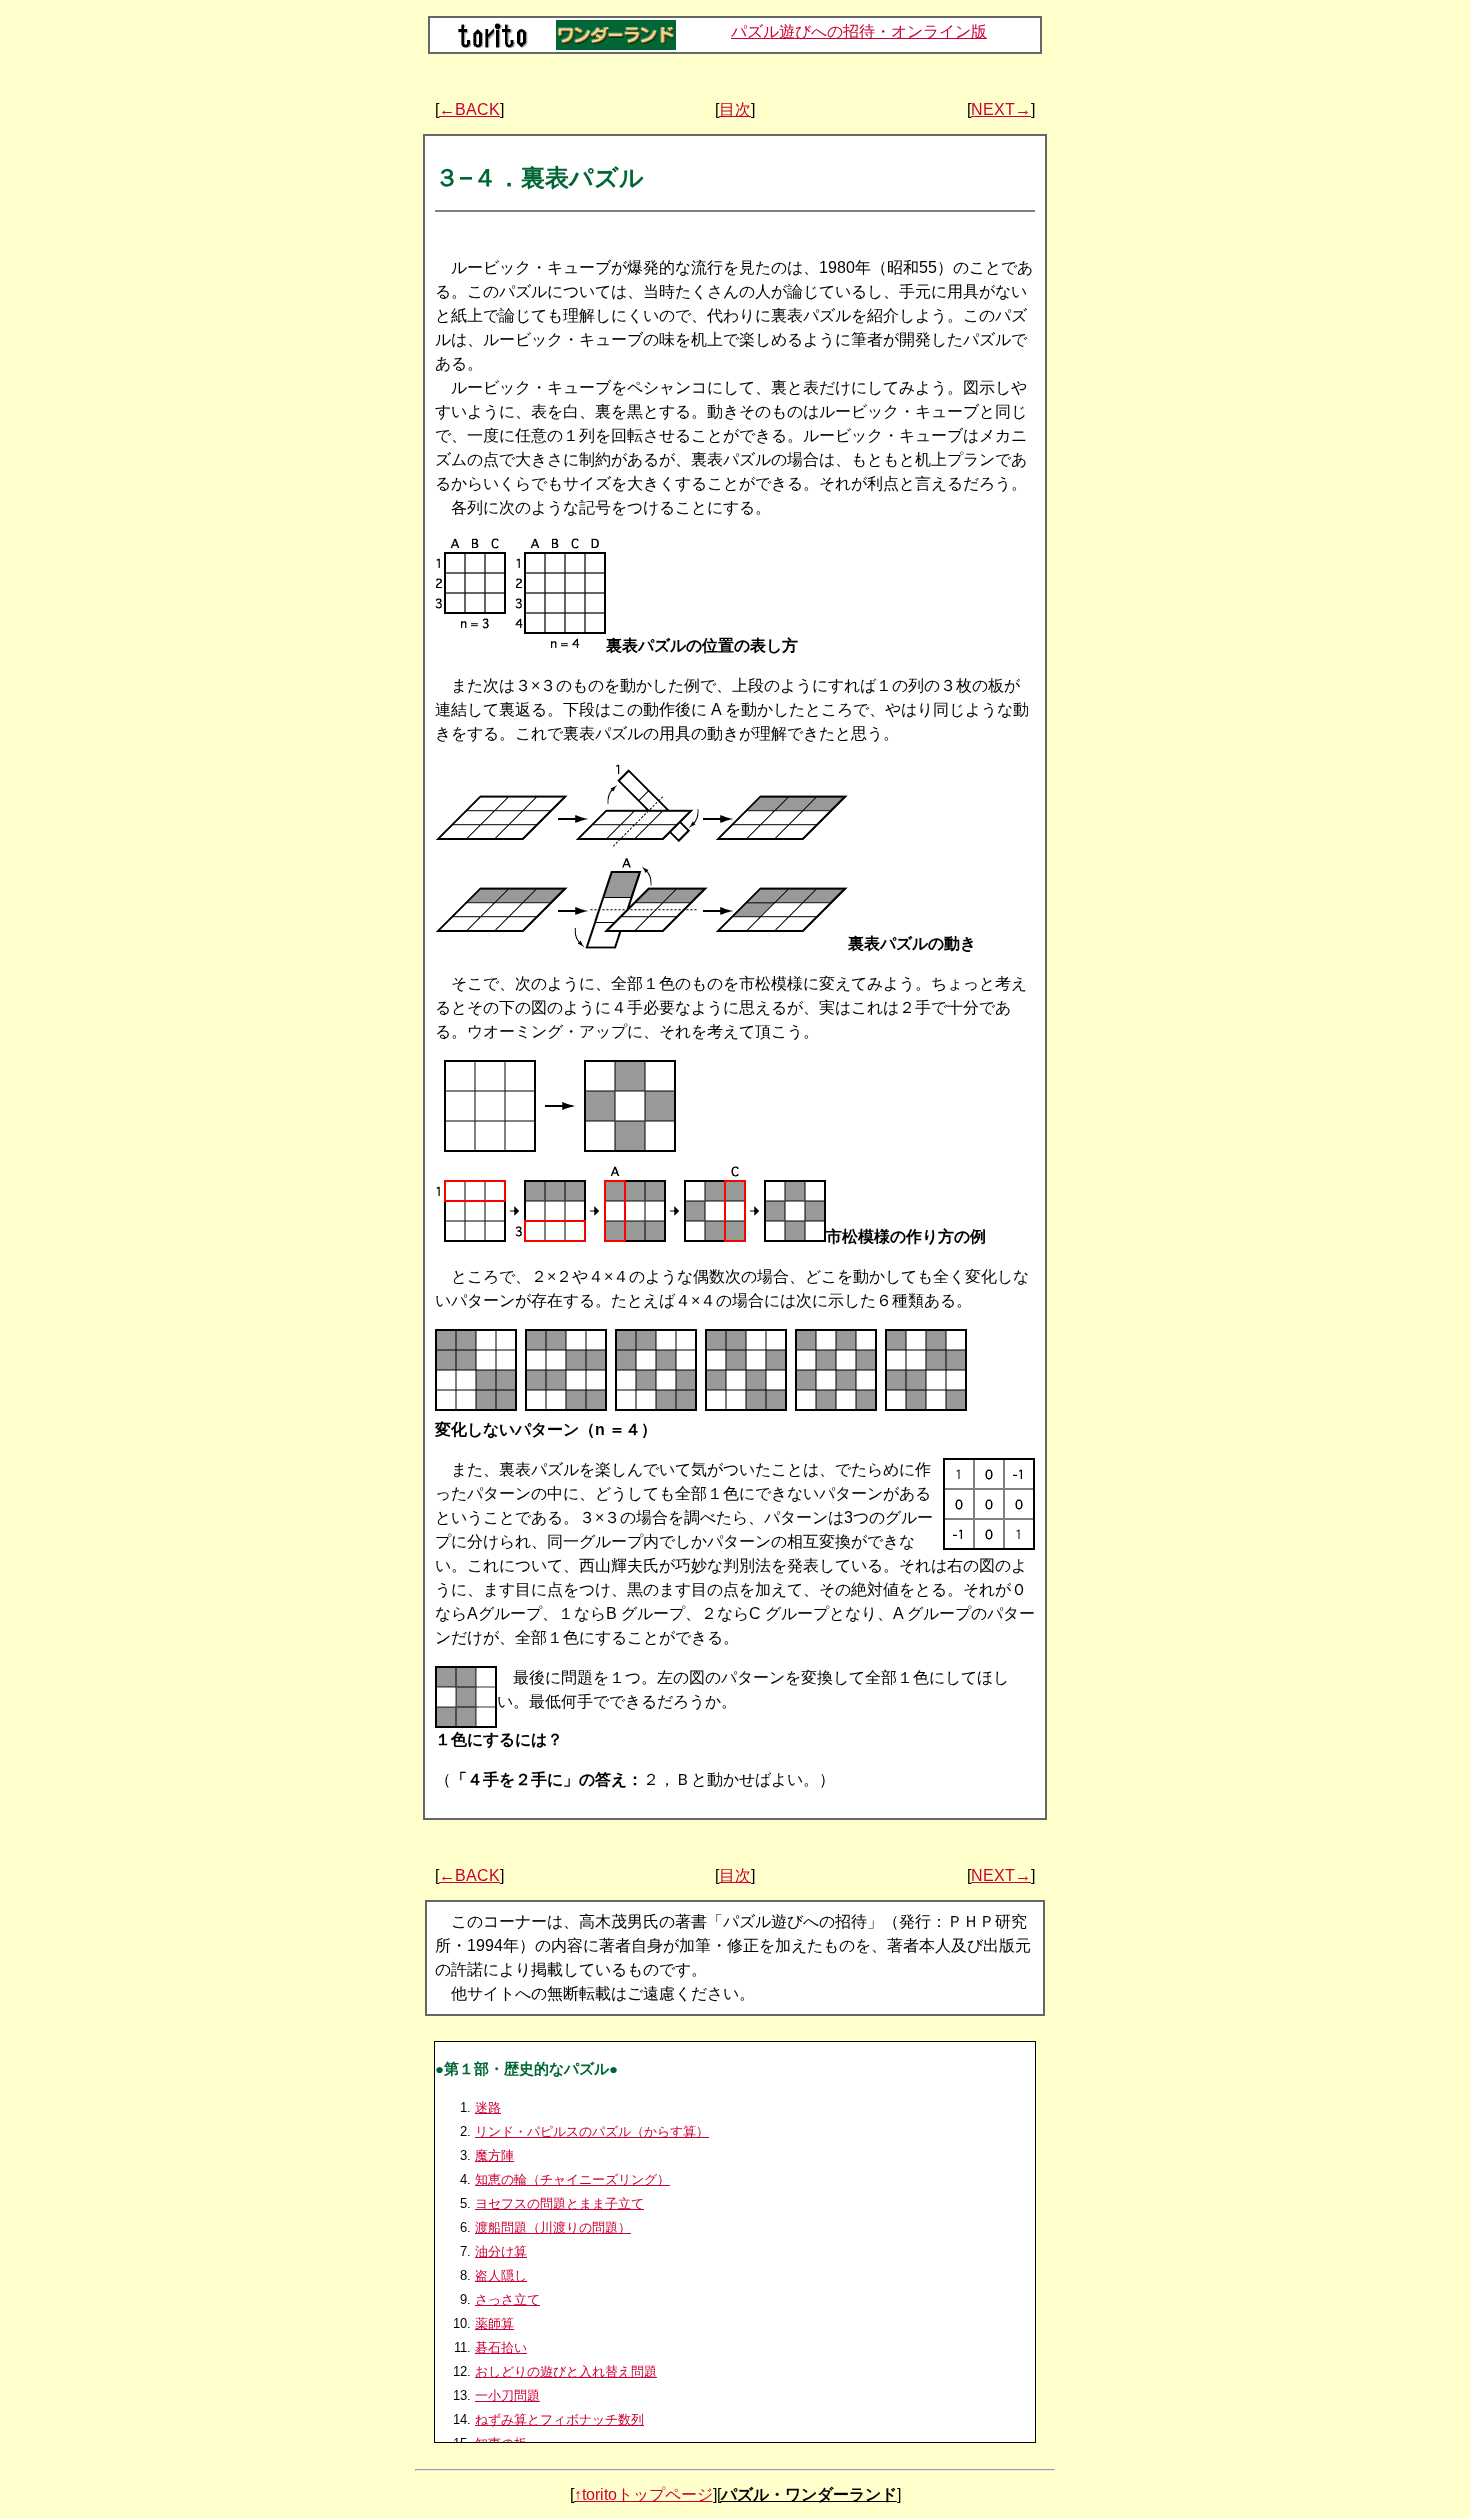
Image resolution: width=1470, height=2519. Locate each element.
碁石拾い (501, 2347)
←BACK (469, 109)
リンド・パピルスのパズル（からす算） (592, 2131)
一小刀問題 (507, 2395)
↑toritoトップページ (643, 2494)
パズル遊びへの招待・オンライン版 (859, 31)
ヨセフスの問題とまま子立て (559, 2203)
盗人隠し (501, 2275)
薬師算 (494, 2323)
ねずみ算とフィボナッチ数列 (559, 2419)
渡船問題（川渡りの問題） (553, 2227)
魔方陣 (494, 2155)
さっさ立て (507, 2299)
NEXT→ (1001, 109)
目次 (735, 109)
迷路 (488, 2107)
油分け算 (501, 2251)
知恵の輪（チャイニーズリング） (572, 2179)
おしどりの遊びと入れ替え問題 (566, 2371)
